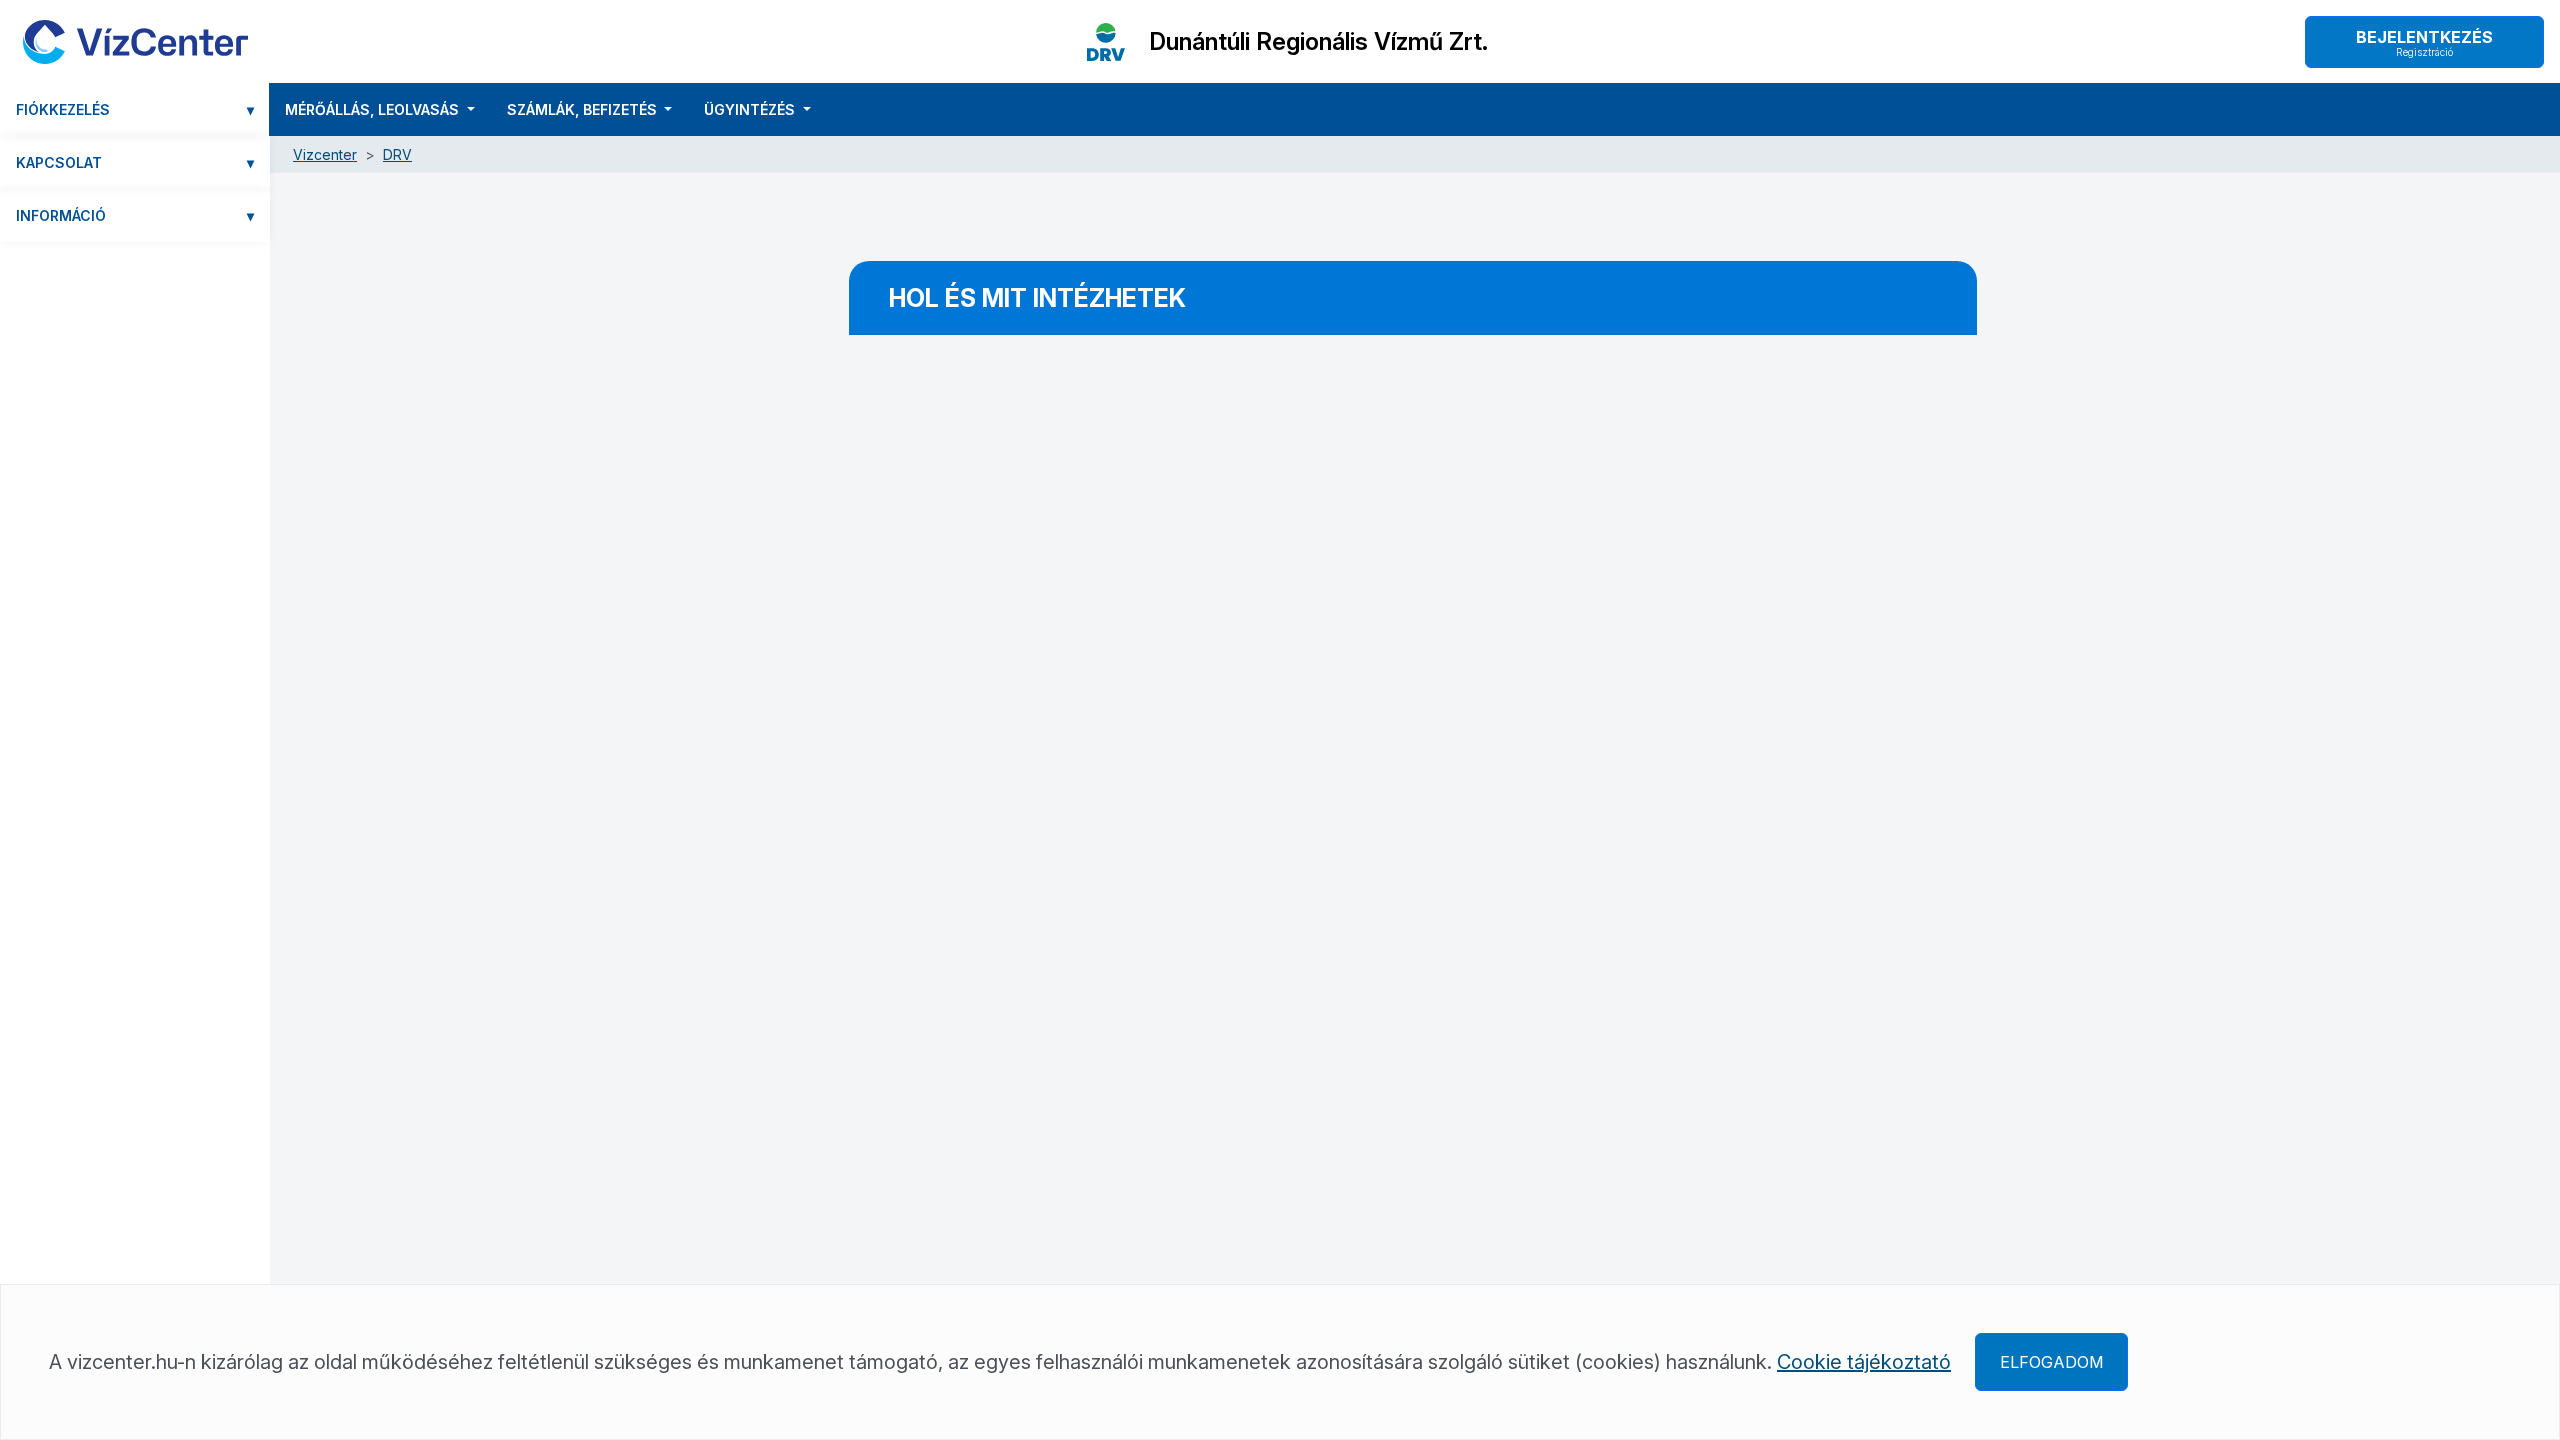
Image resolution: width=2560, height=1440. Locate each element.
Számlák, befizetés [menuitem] (584, 109)
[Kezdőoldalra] (135, 41)
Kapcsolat (135, 162)
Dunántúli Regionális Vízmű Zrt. (1318, 42)
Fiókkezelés (135, 109)
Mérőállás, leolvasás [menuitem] (374, 109)
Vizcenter (325, 154)
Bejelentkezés (2424, 42)
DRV (397, 154)
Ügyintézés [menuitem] (751, 109)
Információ (135, 215)
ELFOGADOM (2051, 1362)
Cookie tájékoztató (1864, 1362)
